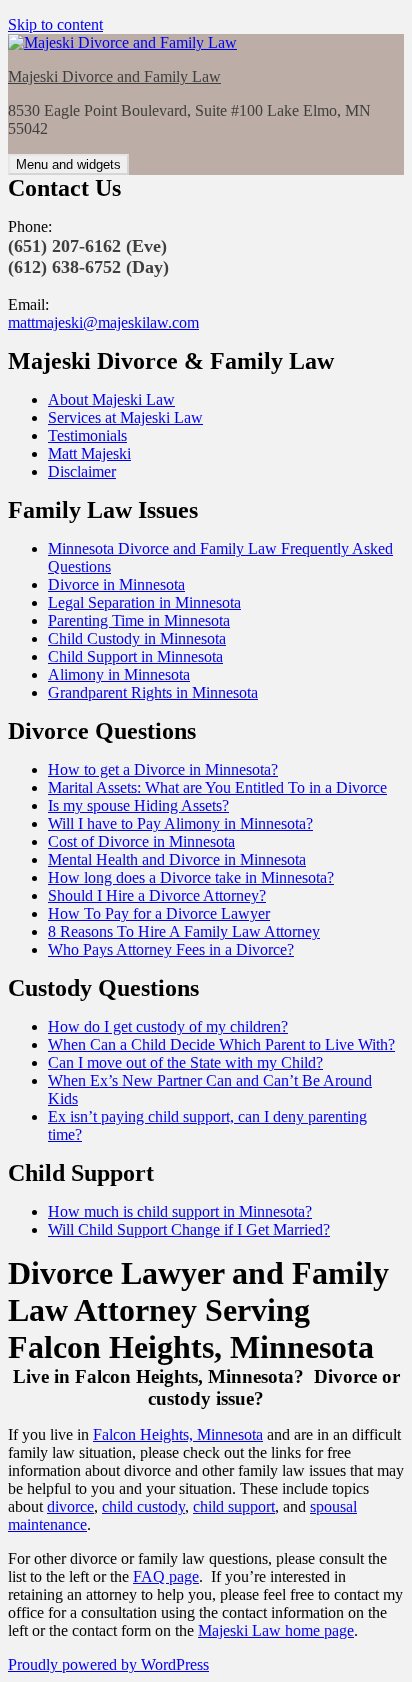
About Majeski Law (111, 399)
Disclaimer (82, 471)
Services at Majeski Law (125, 417)
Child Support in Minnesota (135, 656)
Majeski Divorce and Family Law (114, 76)
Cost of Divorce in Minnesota (141, 841)
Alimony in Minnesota (119, 674)
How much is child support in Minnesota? (180, 1211)
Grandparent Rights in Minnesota (153, 692)
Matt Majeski (89, 453)
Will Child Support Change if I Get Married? (189, 1229)
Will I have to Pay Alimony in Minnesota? (180, 823)
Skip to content (55, 24)
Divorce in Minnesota (116, 584)
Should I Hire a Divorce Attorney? (157, 895)
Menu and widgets (68, 164)
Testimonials (87, 435)
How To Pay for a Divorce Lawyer (159, 913)
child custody (143, 1506)
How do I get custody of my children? (168, 1026)
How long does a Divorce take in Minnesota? (191, 877)
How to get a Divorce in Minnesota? (163, 769)
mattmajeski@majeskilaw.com (103, 322)
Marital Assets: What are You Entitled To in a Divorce (217, 787)
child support (234, 1506)
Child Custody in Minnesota (137, 638)
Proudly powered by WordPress (108, 1664)
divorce (70, 1506)
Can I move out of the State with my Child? (185, 1062)
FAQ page (166, 1576)
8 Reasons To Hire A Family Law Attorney (184, 931)
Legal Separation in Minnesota (144, 602)
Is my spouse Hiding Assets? (138, 805)
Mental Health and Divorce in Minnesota (177, 859)
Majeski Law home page (276, 1630)
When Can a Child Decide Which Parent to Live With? (221, 1044)
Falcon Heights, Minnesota (178, 1434)
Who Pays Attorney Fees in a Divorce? (171, 949)
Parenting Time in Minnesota (139, 620)
